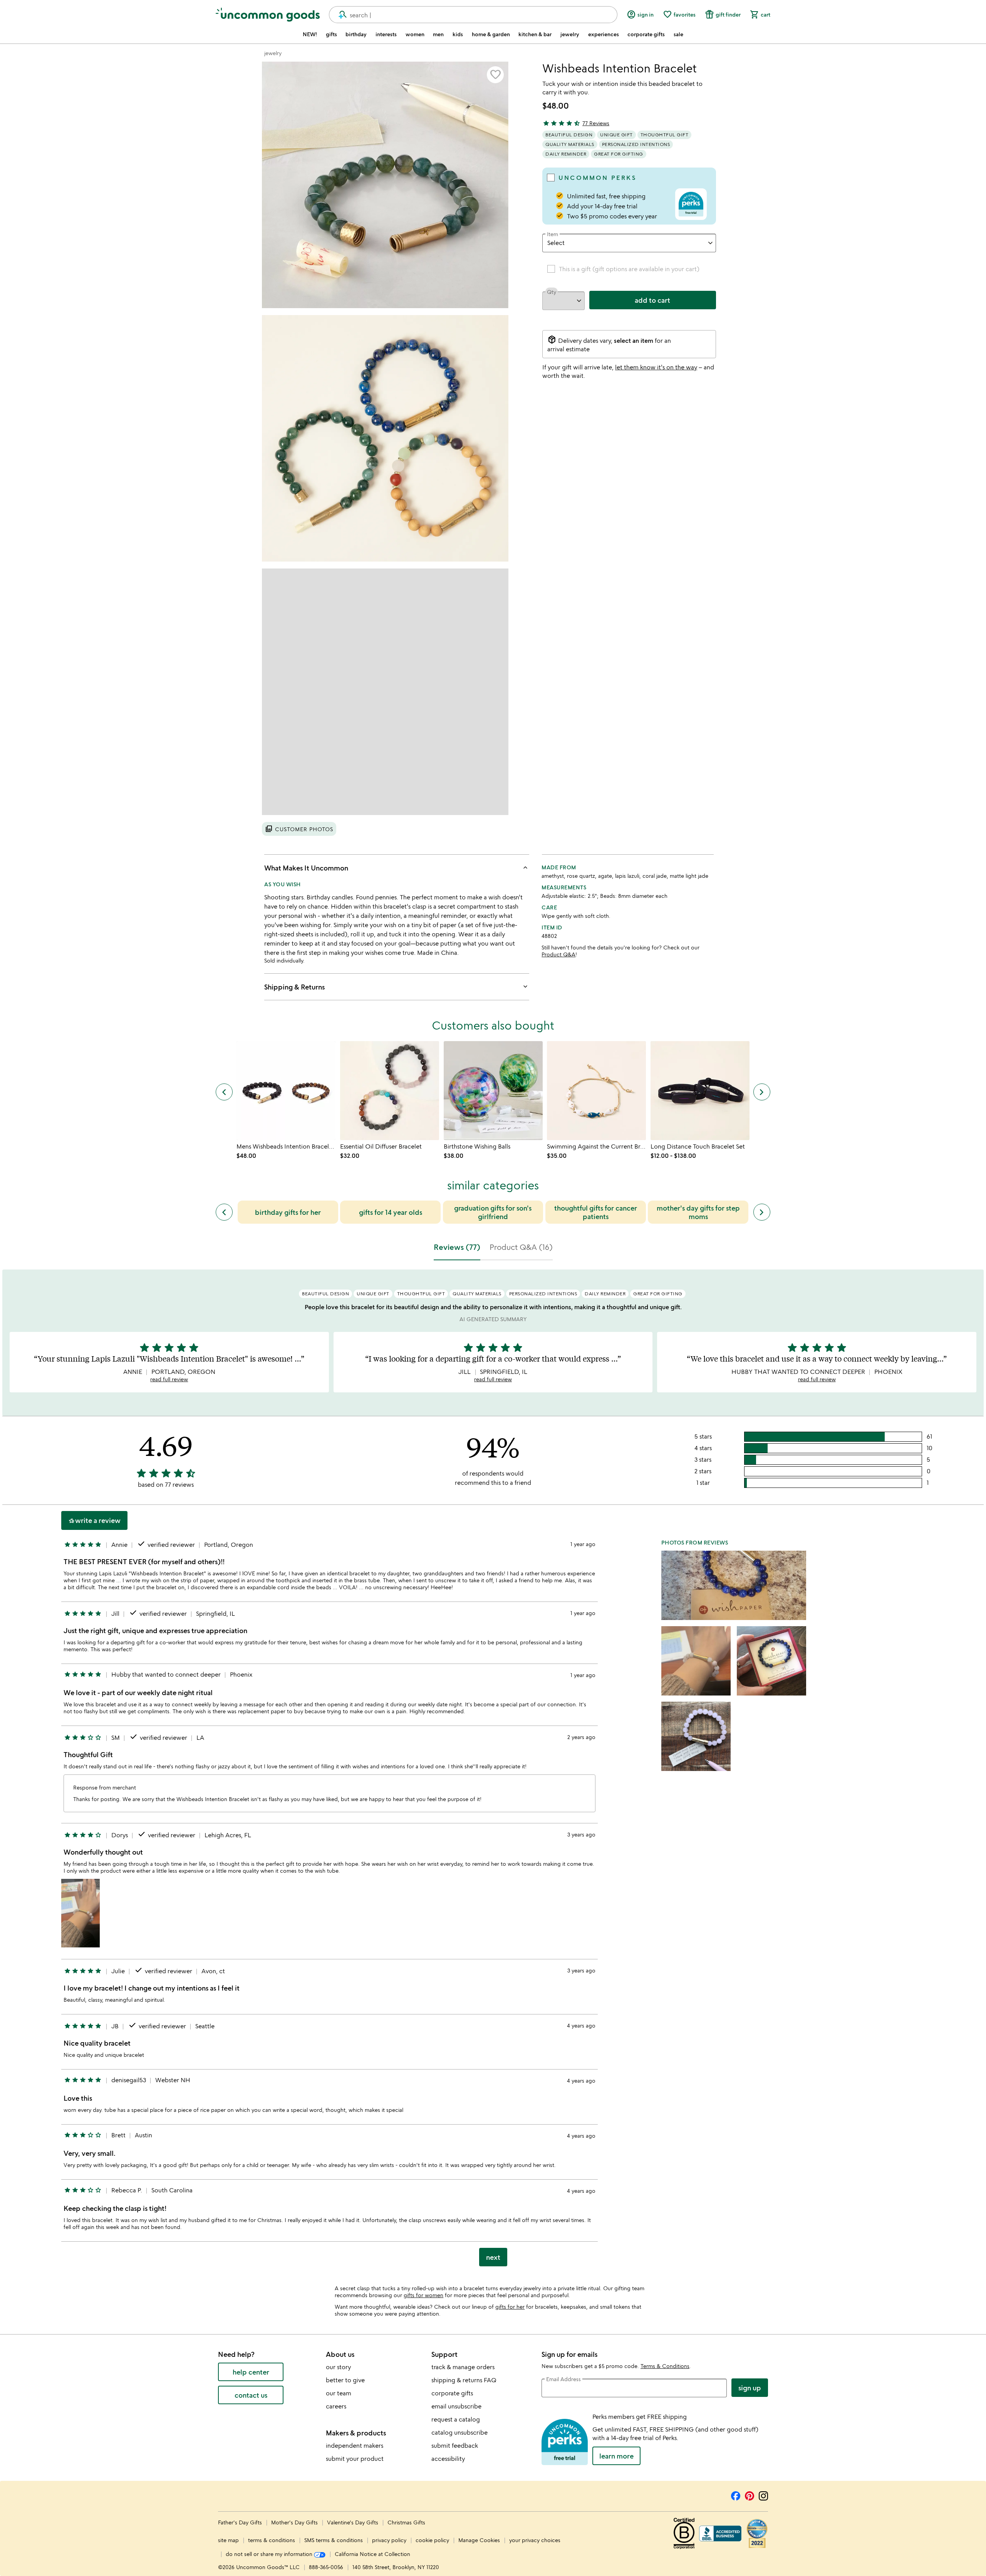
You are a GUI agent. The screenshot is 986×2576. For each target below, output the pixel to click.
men (438, 34)
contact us (251, 2395)
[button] (495, 75)
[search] (339, 15)
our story (338, 2367)
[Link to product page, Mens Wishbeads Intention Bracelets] (286, 1091)
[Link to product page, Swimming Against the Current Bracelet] (596, 1091)
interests (386, 34)
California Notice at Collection (372, 2554)
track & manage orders (463, 2367)
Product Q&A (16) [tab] (521, 1247)
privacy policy (389, 2540)
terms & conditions (272, 2540)
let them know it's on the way (656, 367)
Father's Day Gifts (241, 2522)
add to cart (652, 300)
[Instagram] (763, 2495)
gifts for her (510, 2307)
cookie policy (432, 2540)
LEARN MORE (616, 2456)
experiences (604, 34)
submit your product (355, 2459)
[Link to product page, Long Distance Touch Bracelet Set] (700, 1091)
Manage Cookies (479, 2540)
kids (458, 34)
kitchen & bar (535, 34)
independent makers (355, 2445)
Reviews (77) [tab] (457, 1247)
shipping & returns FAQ (464, 2380)
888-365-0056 (326, 2567)
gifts (331, 34)
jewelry (570, 34)
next (493, 2257)
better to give (345, 2380)
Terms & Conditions (665, 2366)
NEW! (310, 34)
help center (251, 2372)
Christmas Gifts (406, 2522)
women (415, 34)
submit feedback (455, 2445)
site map (228, 2540)
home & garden (491, 34)
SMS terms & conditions (334, 2540)
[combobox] (473, 15)
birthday (356, 34)
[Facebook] (736, 2495)
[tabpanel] (493, 1771)
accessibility (448, 2459)
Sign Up (750, 2388)
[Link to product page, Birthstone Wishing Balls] (493, 1091)
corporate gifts (646, 34)
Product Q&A (558, 954)
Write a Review (94, 1520)
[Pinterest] (750, 2495)
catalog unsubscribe (459, 2432)
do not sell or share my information (270, 2554)
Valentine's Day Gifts (353, 2522)
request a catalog (456, 2419)
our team (339, 2393)
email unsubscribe (456, 2406)
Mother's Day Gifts (295, 2522)
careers (336, 2406)
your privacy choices (535, 2540)
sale (678, 34)
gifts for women (423, 2295)
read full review (169, 1379)
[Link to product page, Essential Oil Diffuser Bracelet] (390, 1091)
